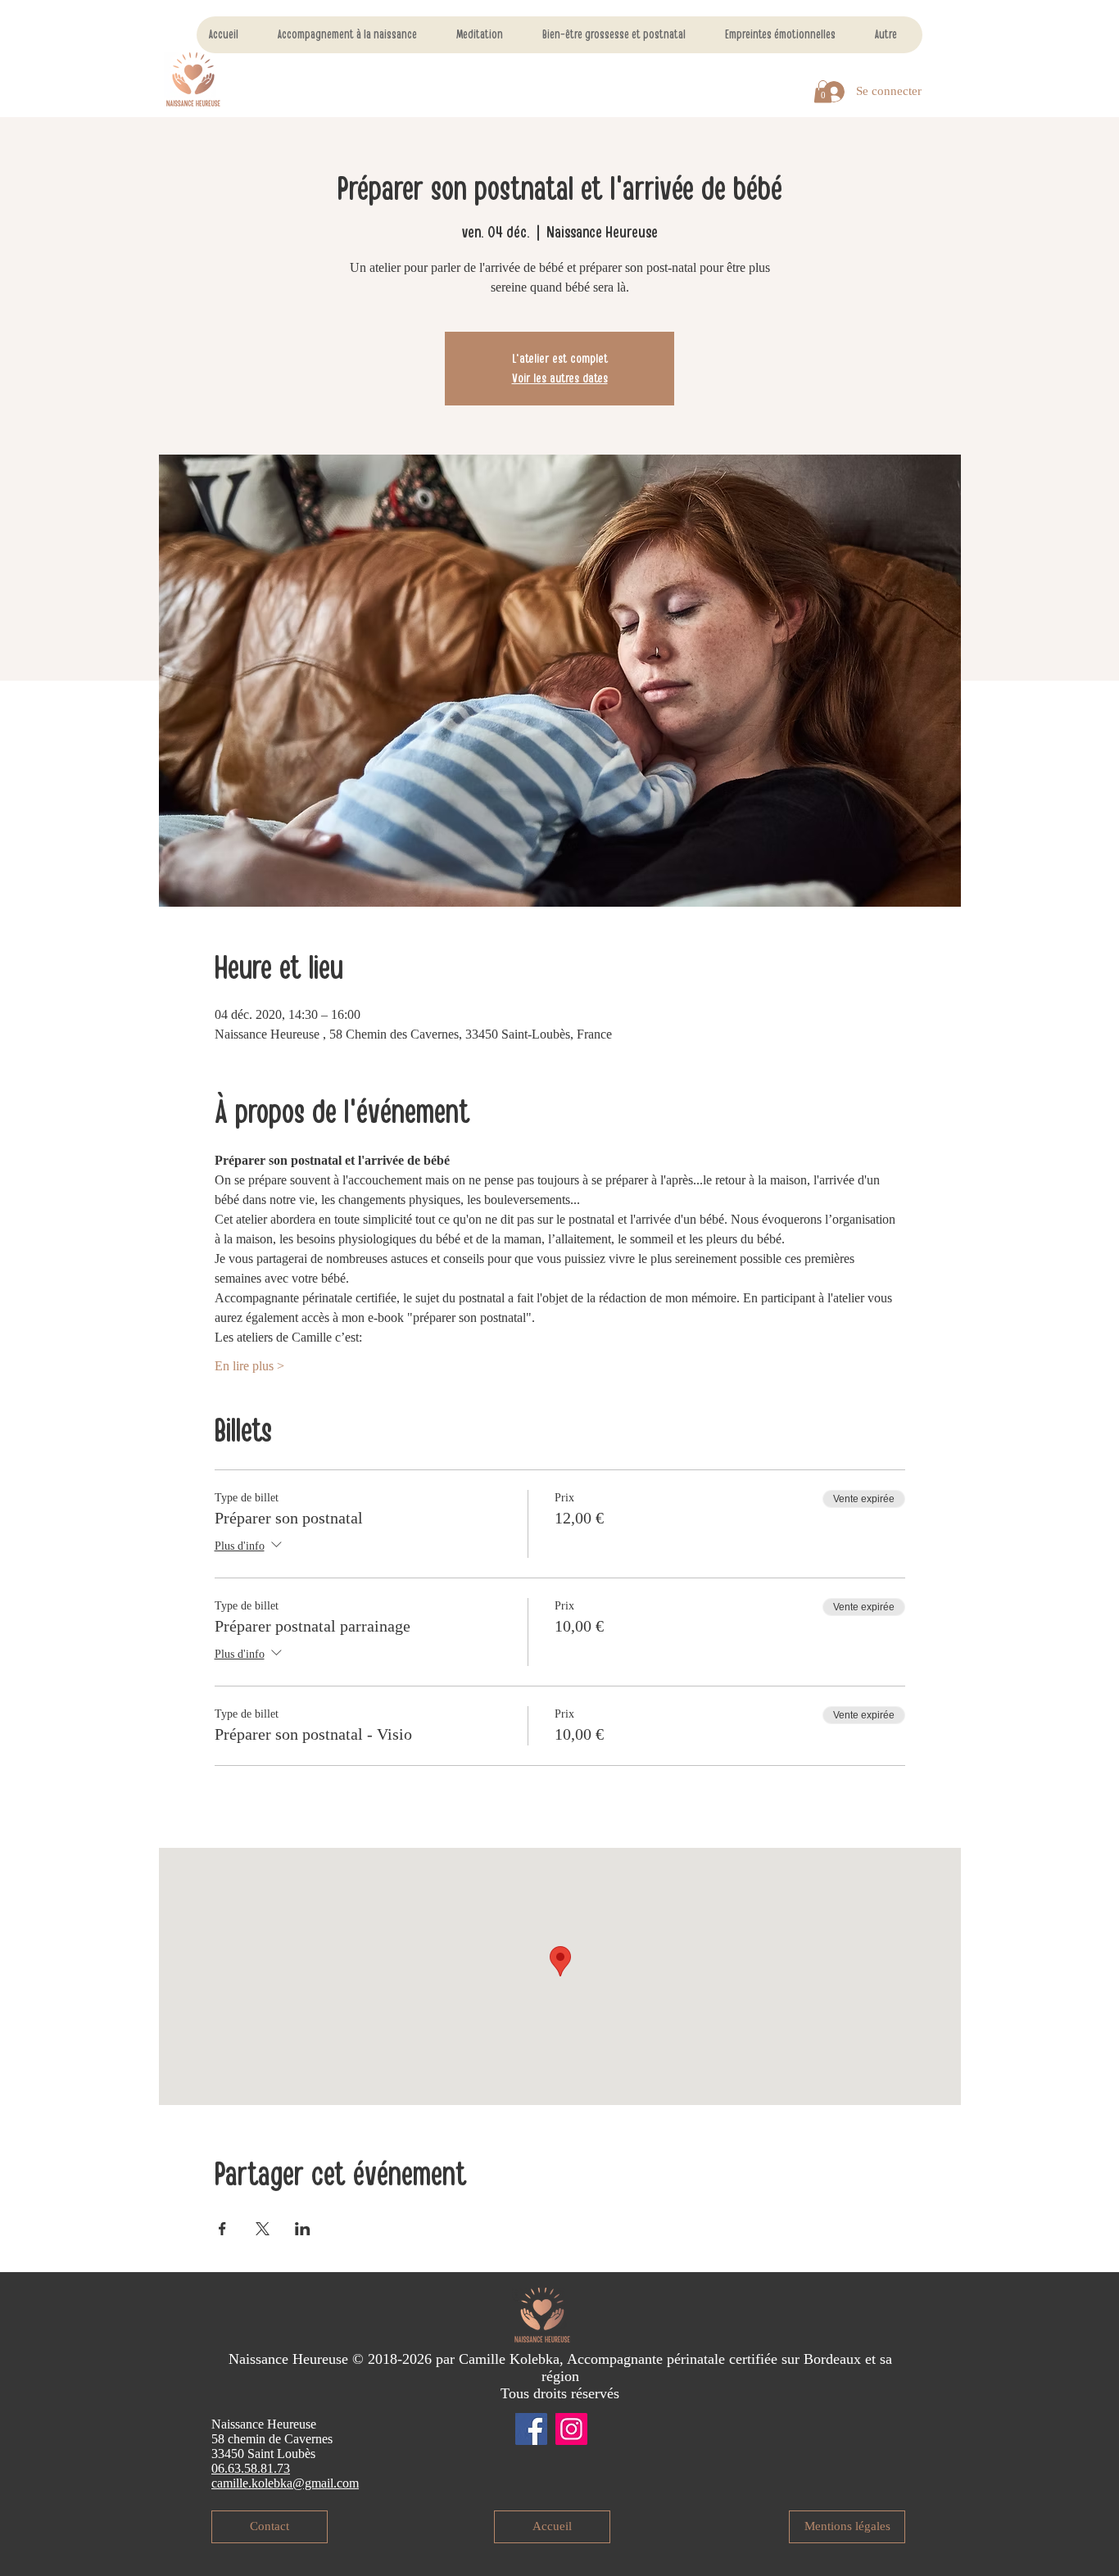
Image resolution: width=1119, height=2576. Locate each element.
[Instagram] (571, 2429)
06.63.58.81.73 (251, 2468)
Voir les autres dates (560, 378)
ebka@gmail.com (313, 2483)
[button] (823, 91)
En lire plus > (249, 1366)
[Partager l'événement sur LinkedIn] (303, 2229)
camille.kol (240, 2483)
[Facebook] (531, 2429)
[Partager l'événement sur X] (263, 2229)
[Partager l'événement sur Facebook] (222, 2229)
